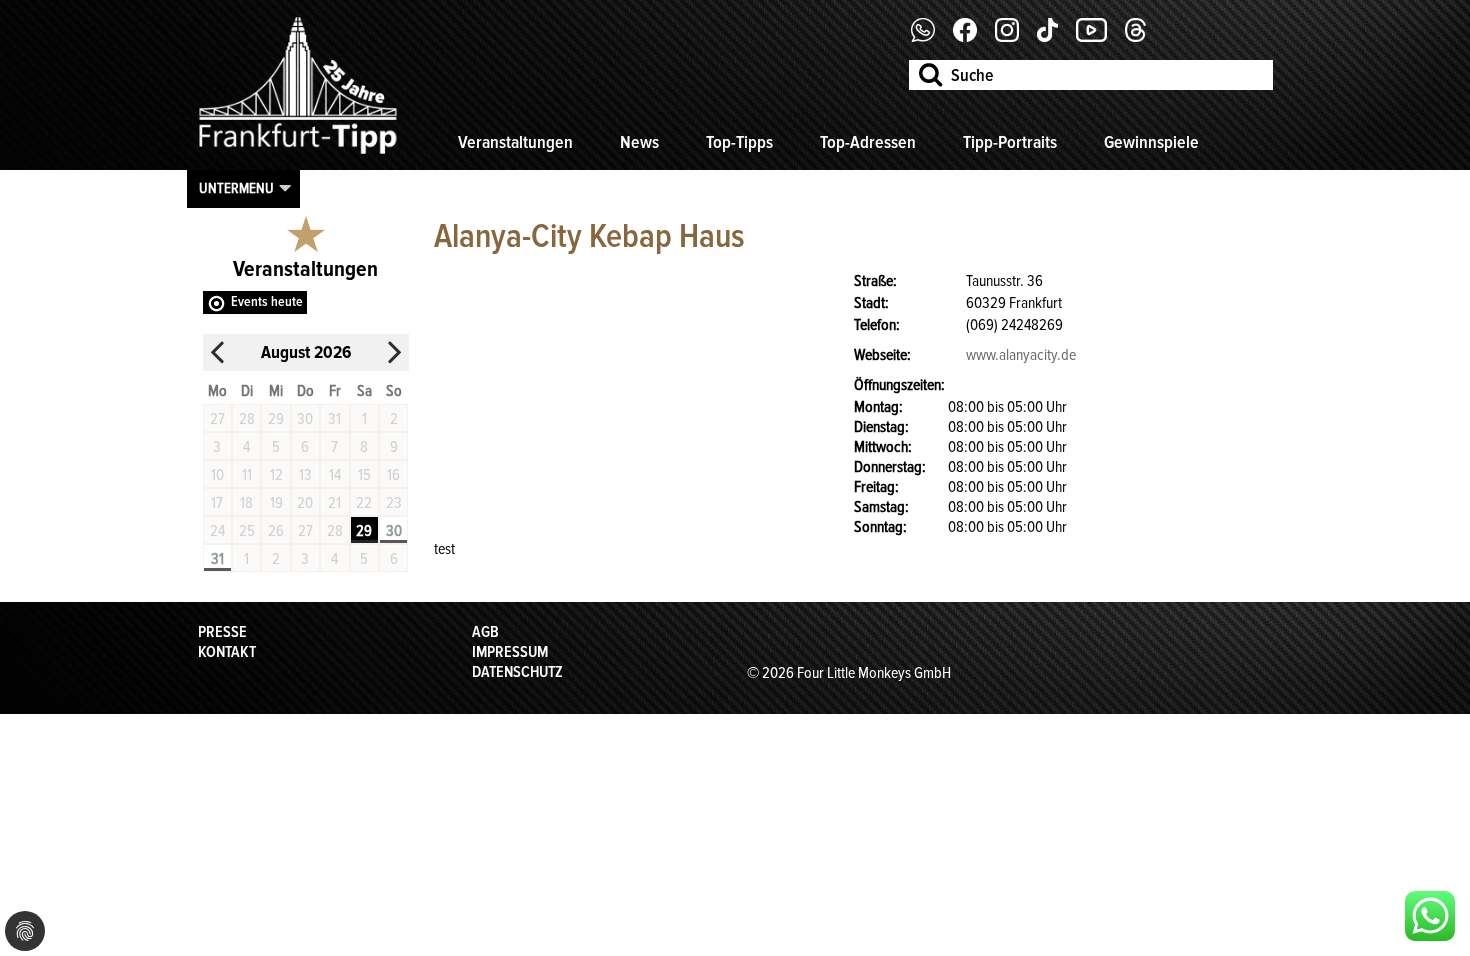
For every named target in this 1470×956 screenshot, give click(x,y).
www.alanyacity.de (1021, 355)
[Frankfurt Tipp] (298, 155)
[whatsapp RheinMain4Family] (1430, 916)
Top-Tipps (739, 142)
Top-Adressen (868, 142)
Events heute (267, 301)
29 (364, 531)
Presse (222, 632)
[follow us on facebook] (930, 37)
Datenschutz (517, 672)
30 (394, 531)
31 (217, 559)
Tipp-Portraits (1010, 142)
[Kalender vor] (394, 352)
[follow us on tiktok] (1055, 37)
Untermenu (236, 188)
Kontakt (227, 652)
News (639, 142)
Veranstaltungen (515, 142)
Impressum (510, 652)
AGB (485, 632)
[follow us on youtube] (1099, 37)
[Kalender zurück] (218, 352)
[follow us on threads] (1143, 37)
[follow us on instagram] (1014, 37)
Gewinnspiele (1151, 142)
